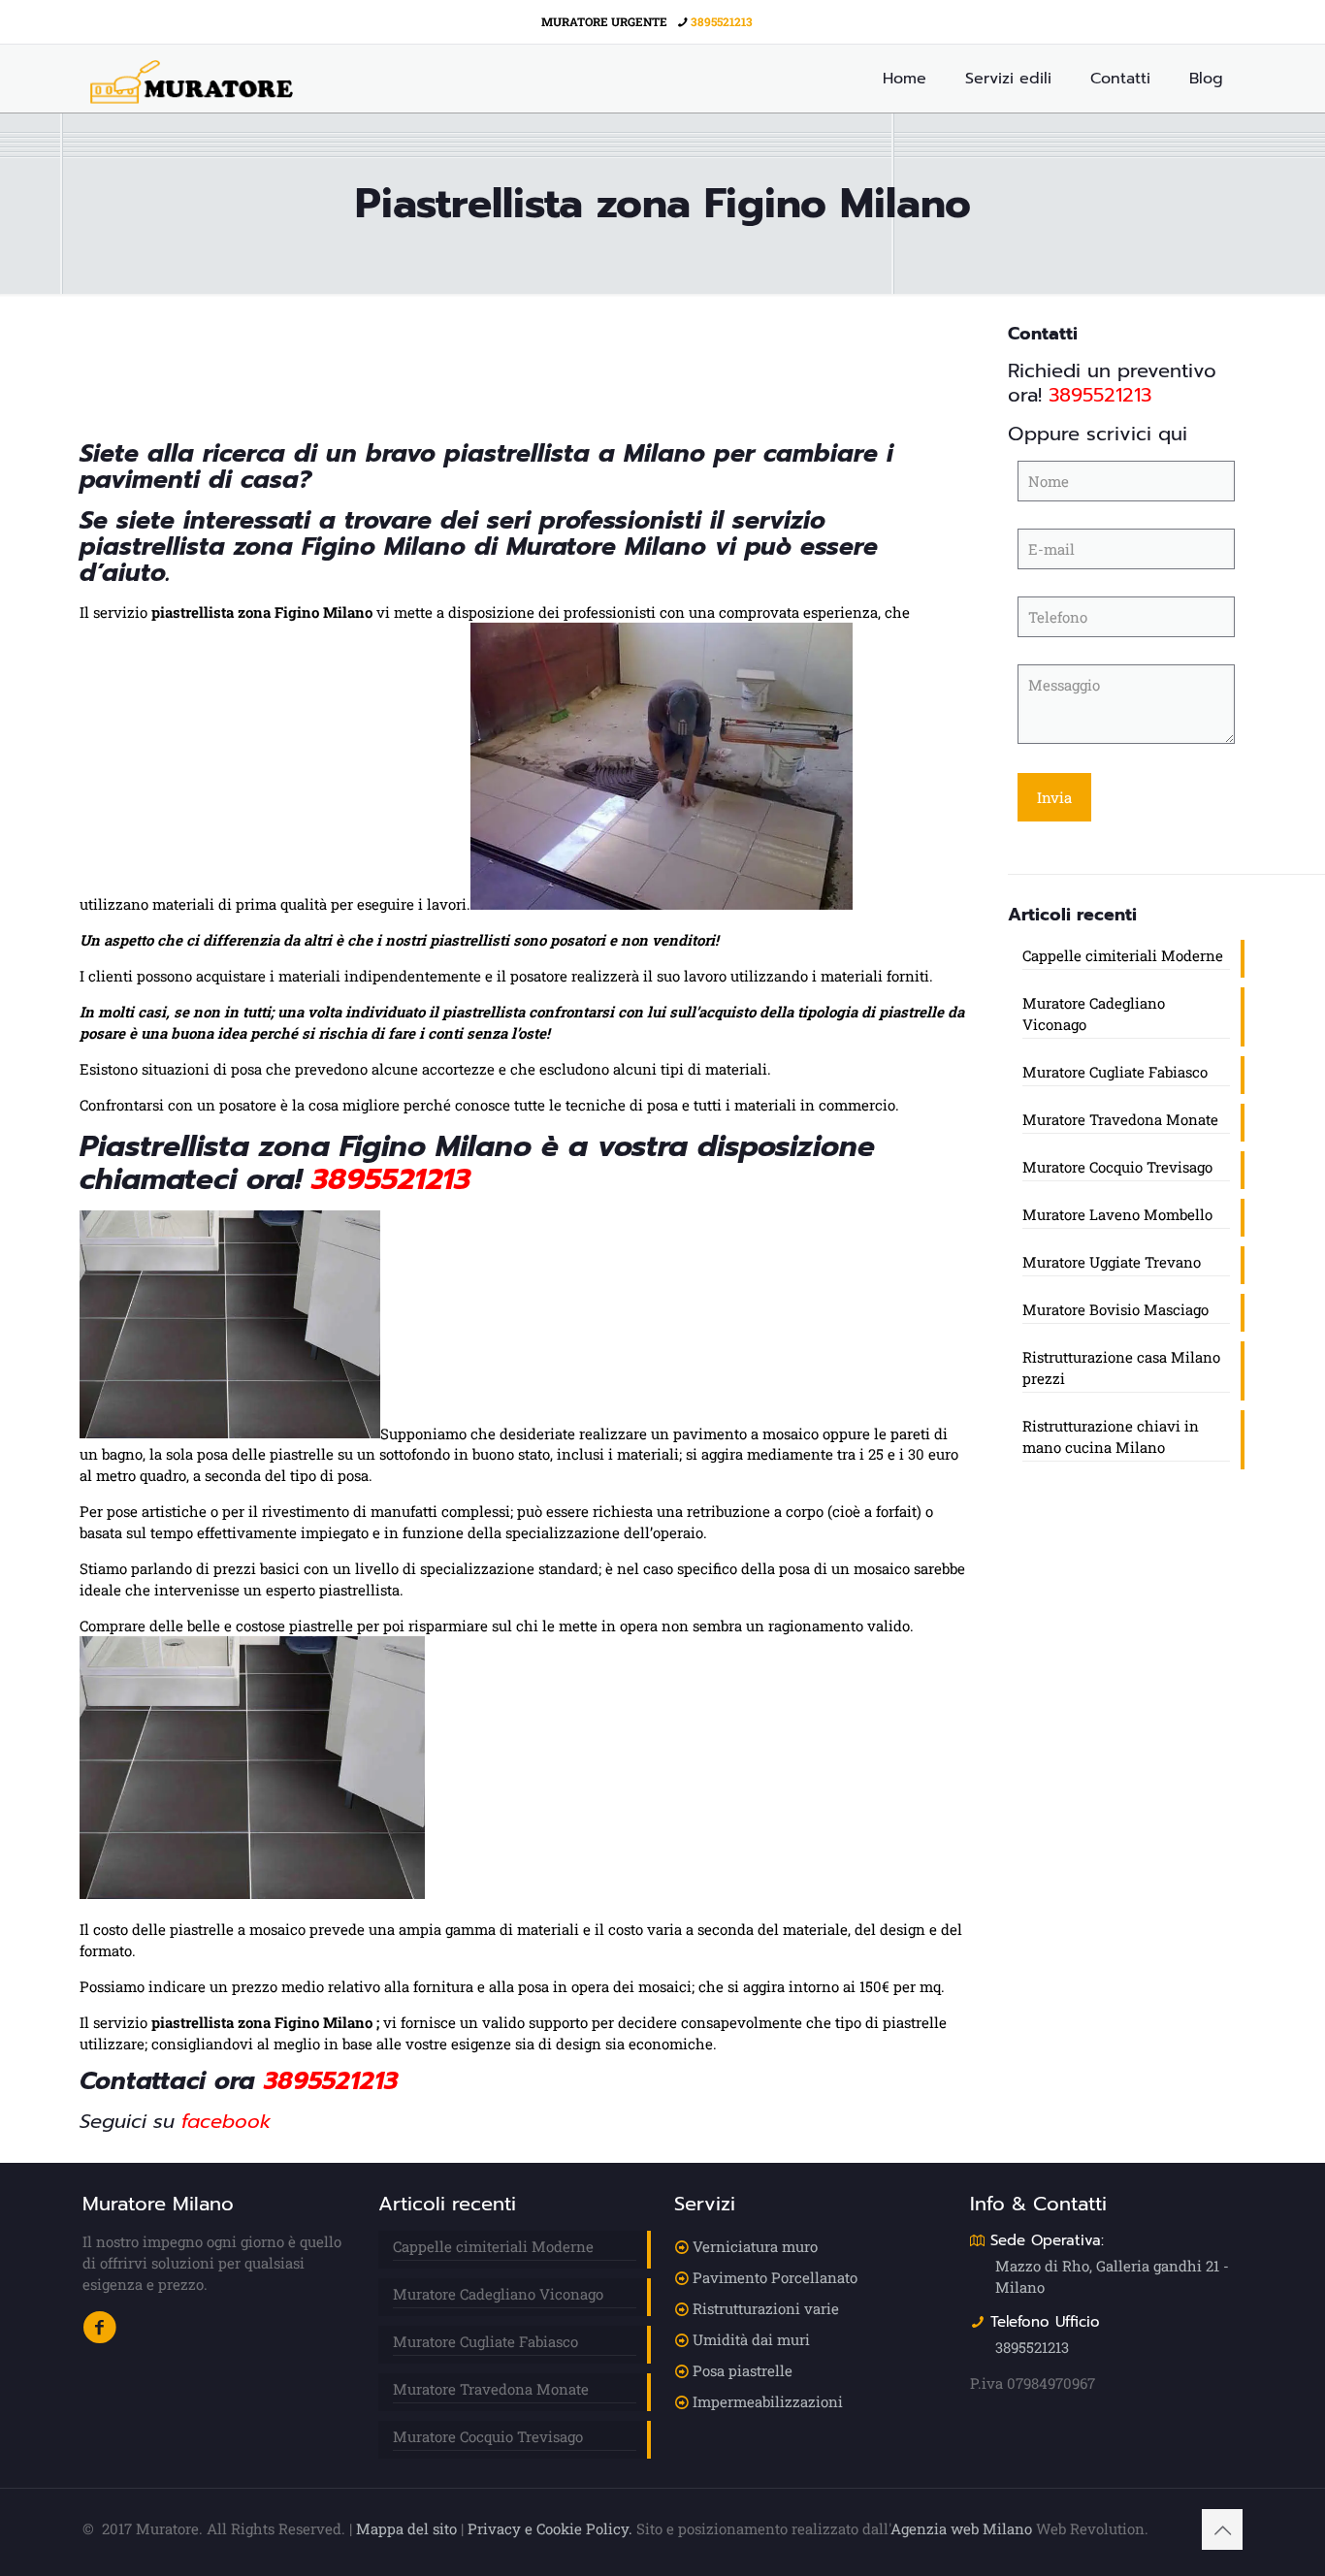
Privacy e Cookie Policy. (550, 2528)
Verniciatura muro (755, 2246)
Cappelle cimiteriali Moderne (1123, 955)
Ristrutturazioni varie (766, 2308)
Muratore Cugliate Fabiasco (1115, 1072)
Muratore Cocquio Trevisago (1117, 1167)
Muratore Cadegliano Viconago (1094, 1014)
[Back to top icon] (1222, 2529)
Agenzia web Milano (961, 2528)
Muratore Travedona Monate (1120, 1119)
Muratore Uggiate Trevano (1112, 1262)
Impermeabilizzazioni (768, 2401)
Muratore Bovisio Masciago (1115, 1309)
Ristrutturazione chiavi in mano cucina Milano (1111, 1436)
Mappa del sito (406, 2528)
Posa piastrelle (743, 2370)
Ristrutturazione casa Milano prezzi (1121, 1368)
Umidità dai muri (751, 2339)
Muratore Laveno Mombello (1117, 1214)
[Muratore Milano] (192, 79)
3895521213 (722, 21)
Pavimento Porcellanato (775, 2277)
